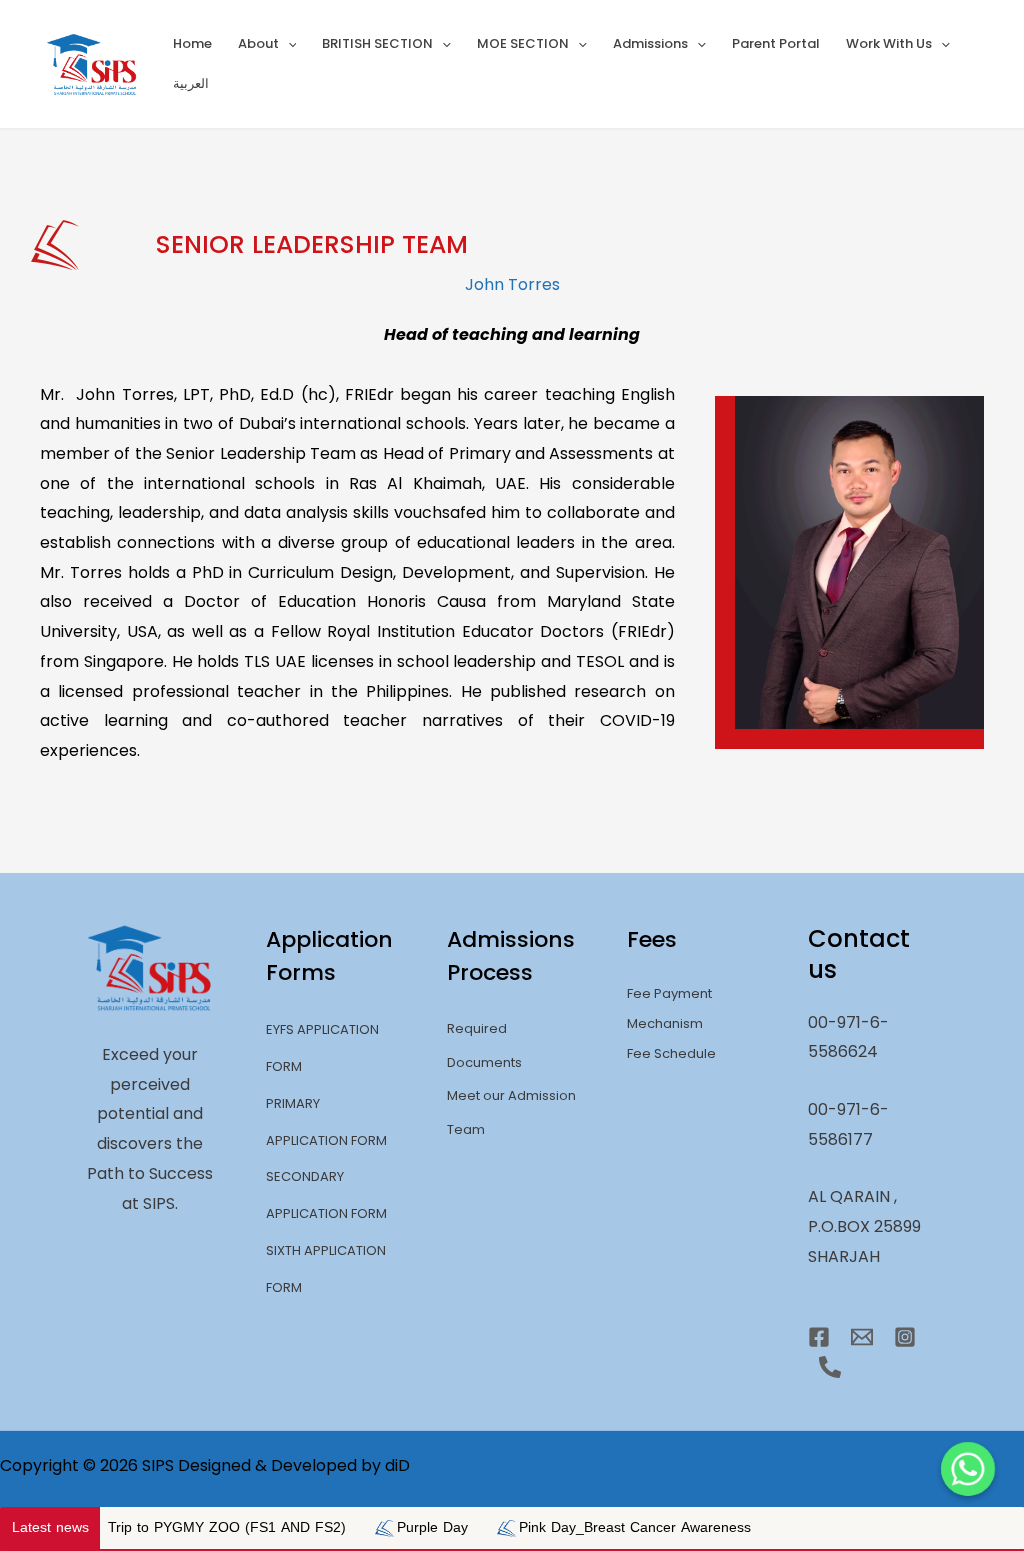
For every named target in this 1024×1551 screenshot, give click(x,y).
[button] (288, 44)
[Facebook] (819, 1337)
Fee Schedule (671, 1053)
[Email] (862, 1337)
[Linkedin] (830, 1367)
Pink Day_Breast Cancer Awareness (576, 1527)
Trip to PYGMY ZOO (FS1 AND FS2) (168, 1527)
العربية (191, 83)
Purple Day (373, 1527)
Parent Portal (776, 43)
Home (192, 43)
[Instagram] (905, 1337)
